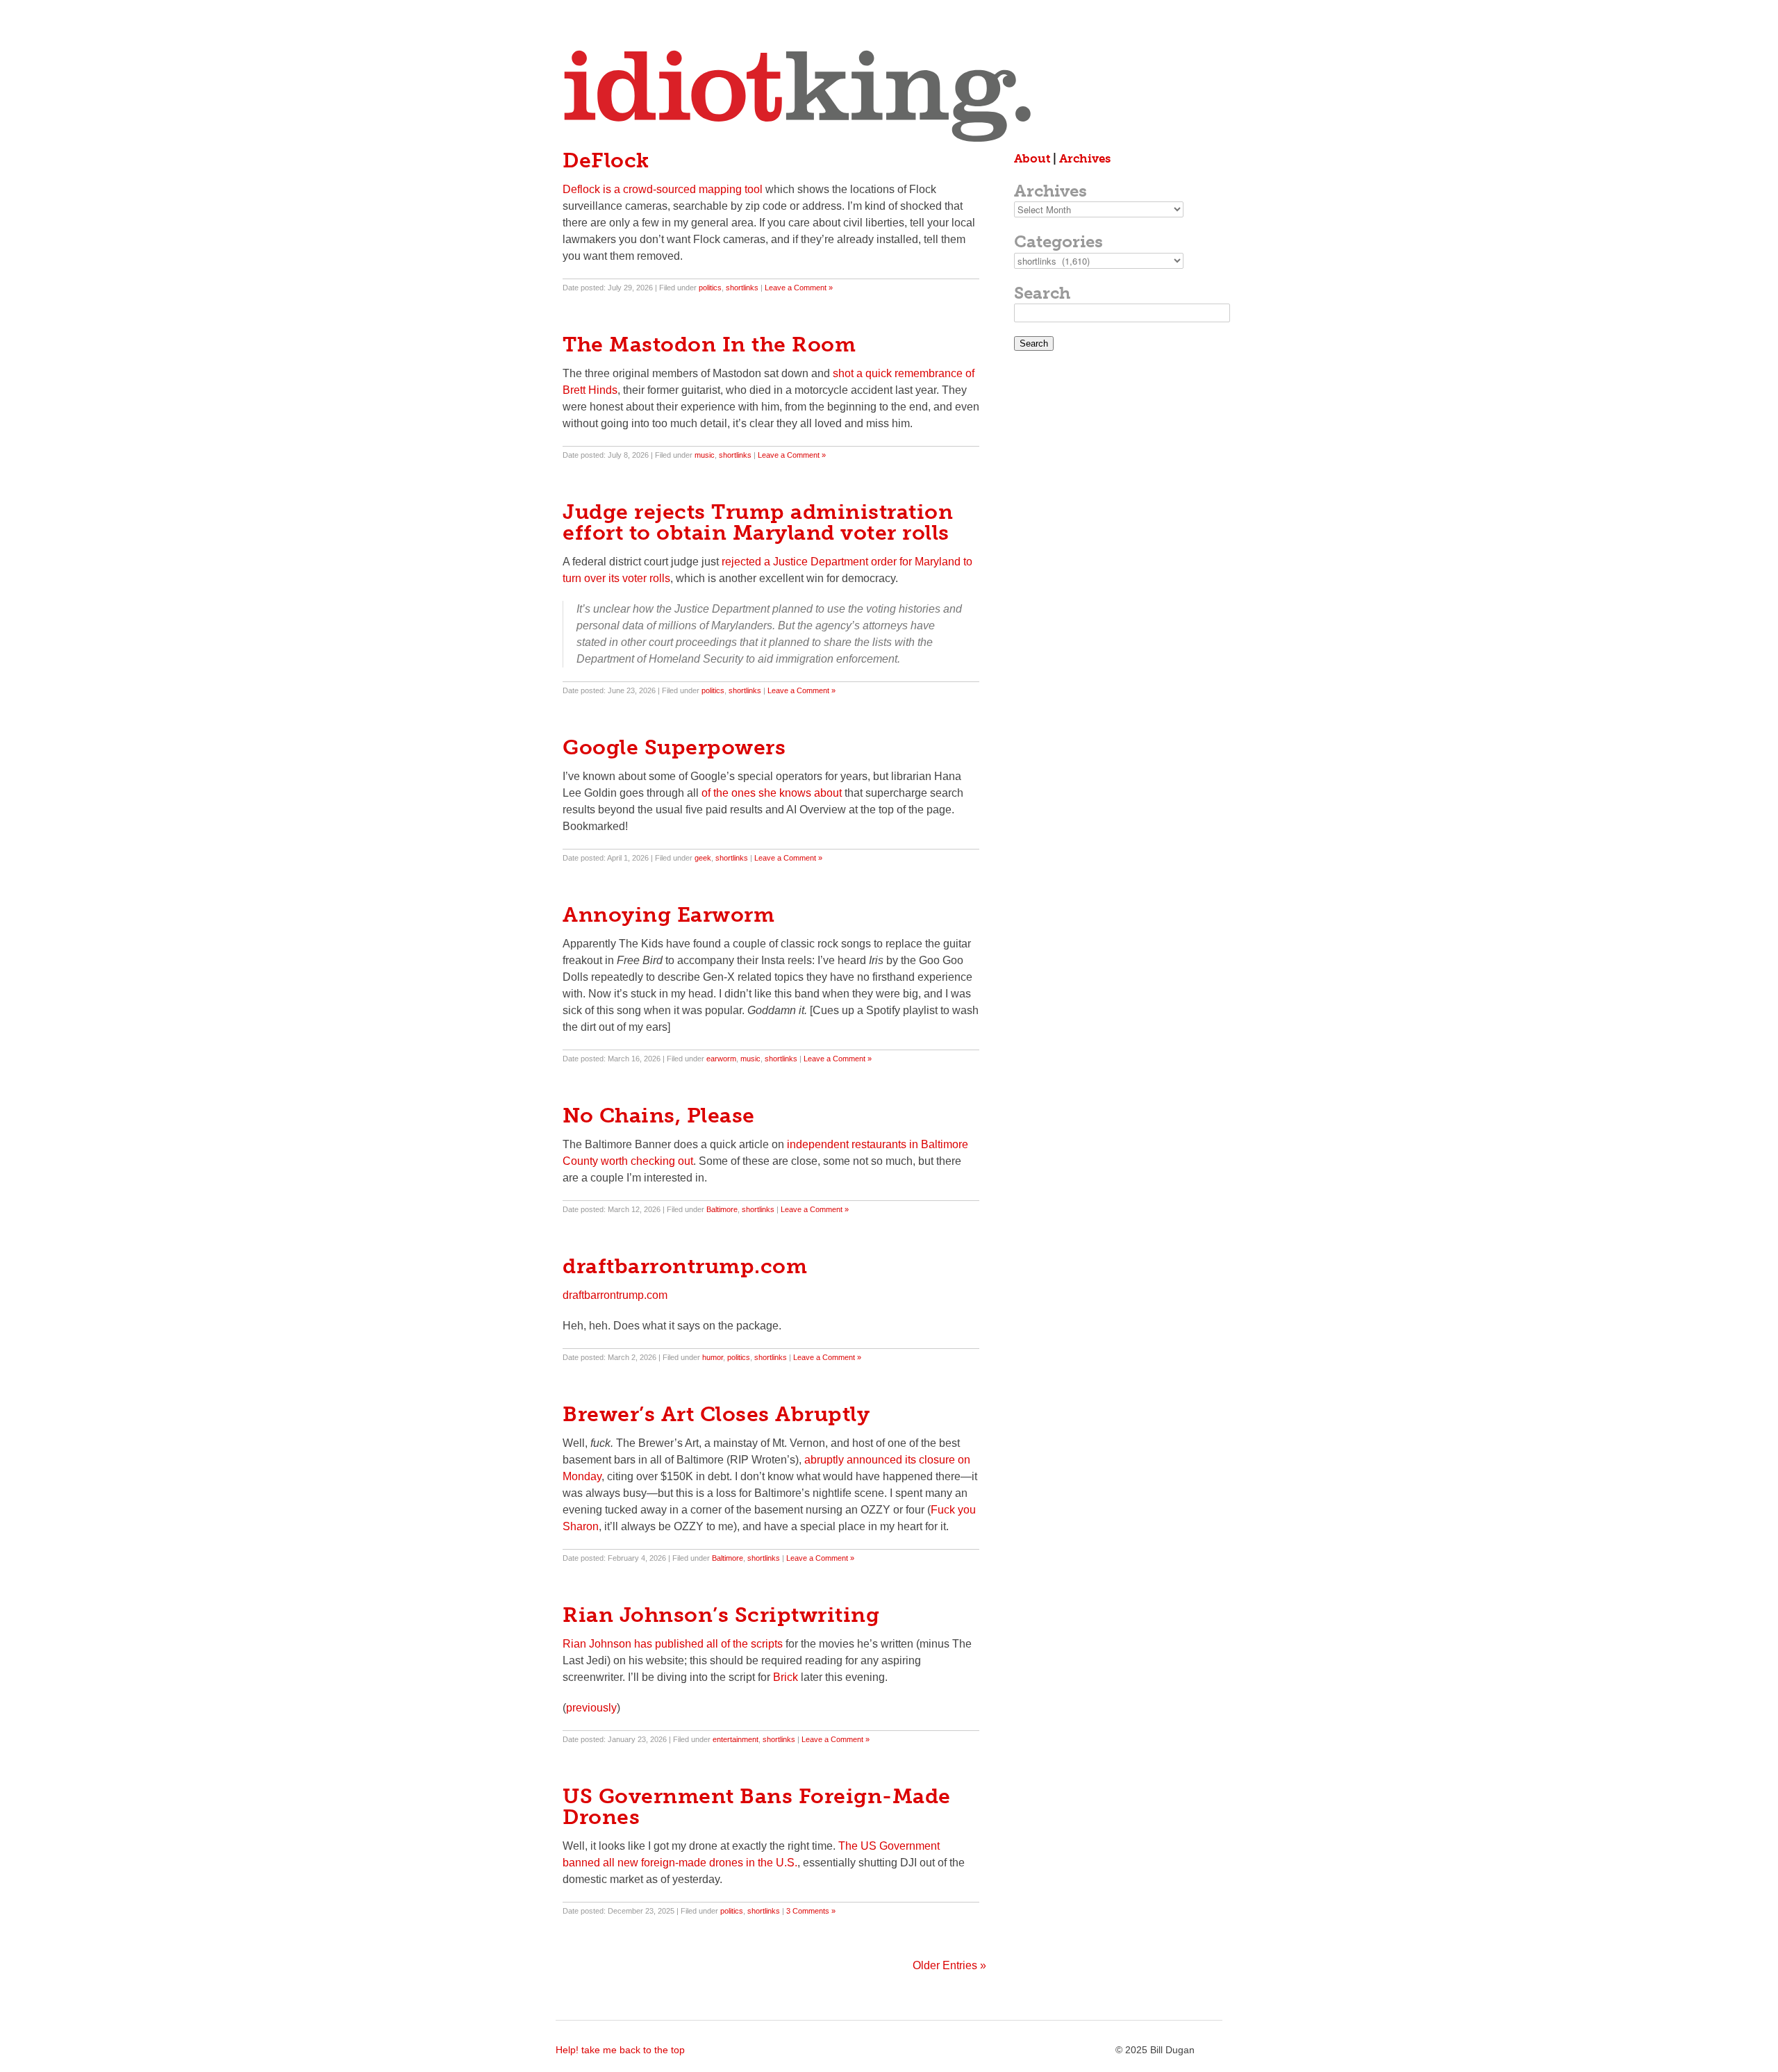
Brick (786, 1677)
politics (710, 288)
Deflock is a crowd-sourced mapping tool (663, 189)
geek (703, 858)
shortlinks (742, 288)
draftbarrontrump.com (615, 1295)
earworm (721, 1059)
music (705, 455)
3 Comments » (811, 1911)
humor (713, 1357)
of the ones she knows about (772, 793)
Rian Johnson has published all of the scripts (673, 1644)
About (1032, 158)
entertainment (736, 1739)
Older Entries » (949, 1965)
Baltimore (722, 1209)
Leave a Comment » (799, 288)
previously (591, 1708)
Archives (1085, 158)
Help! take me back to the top (620, 2050)
